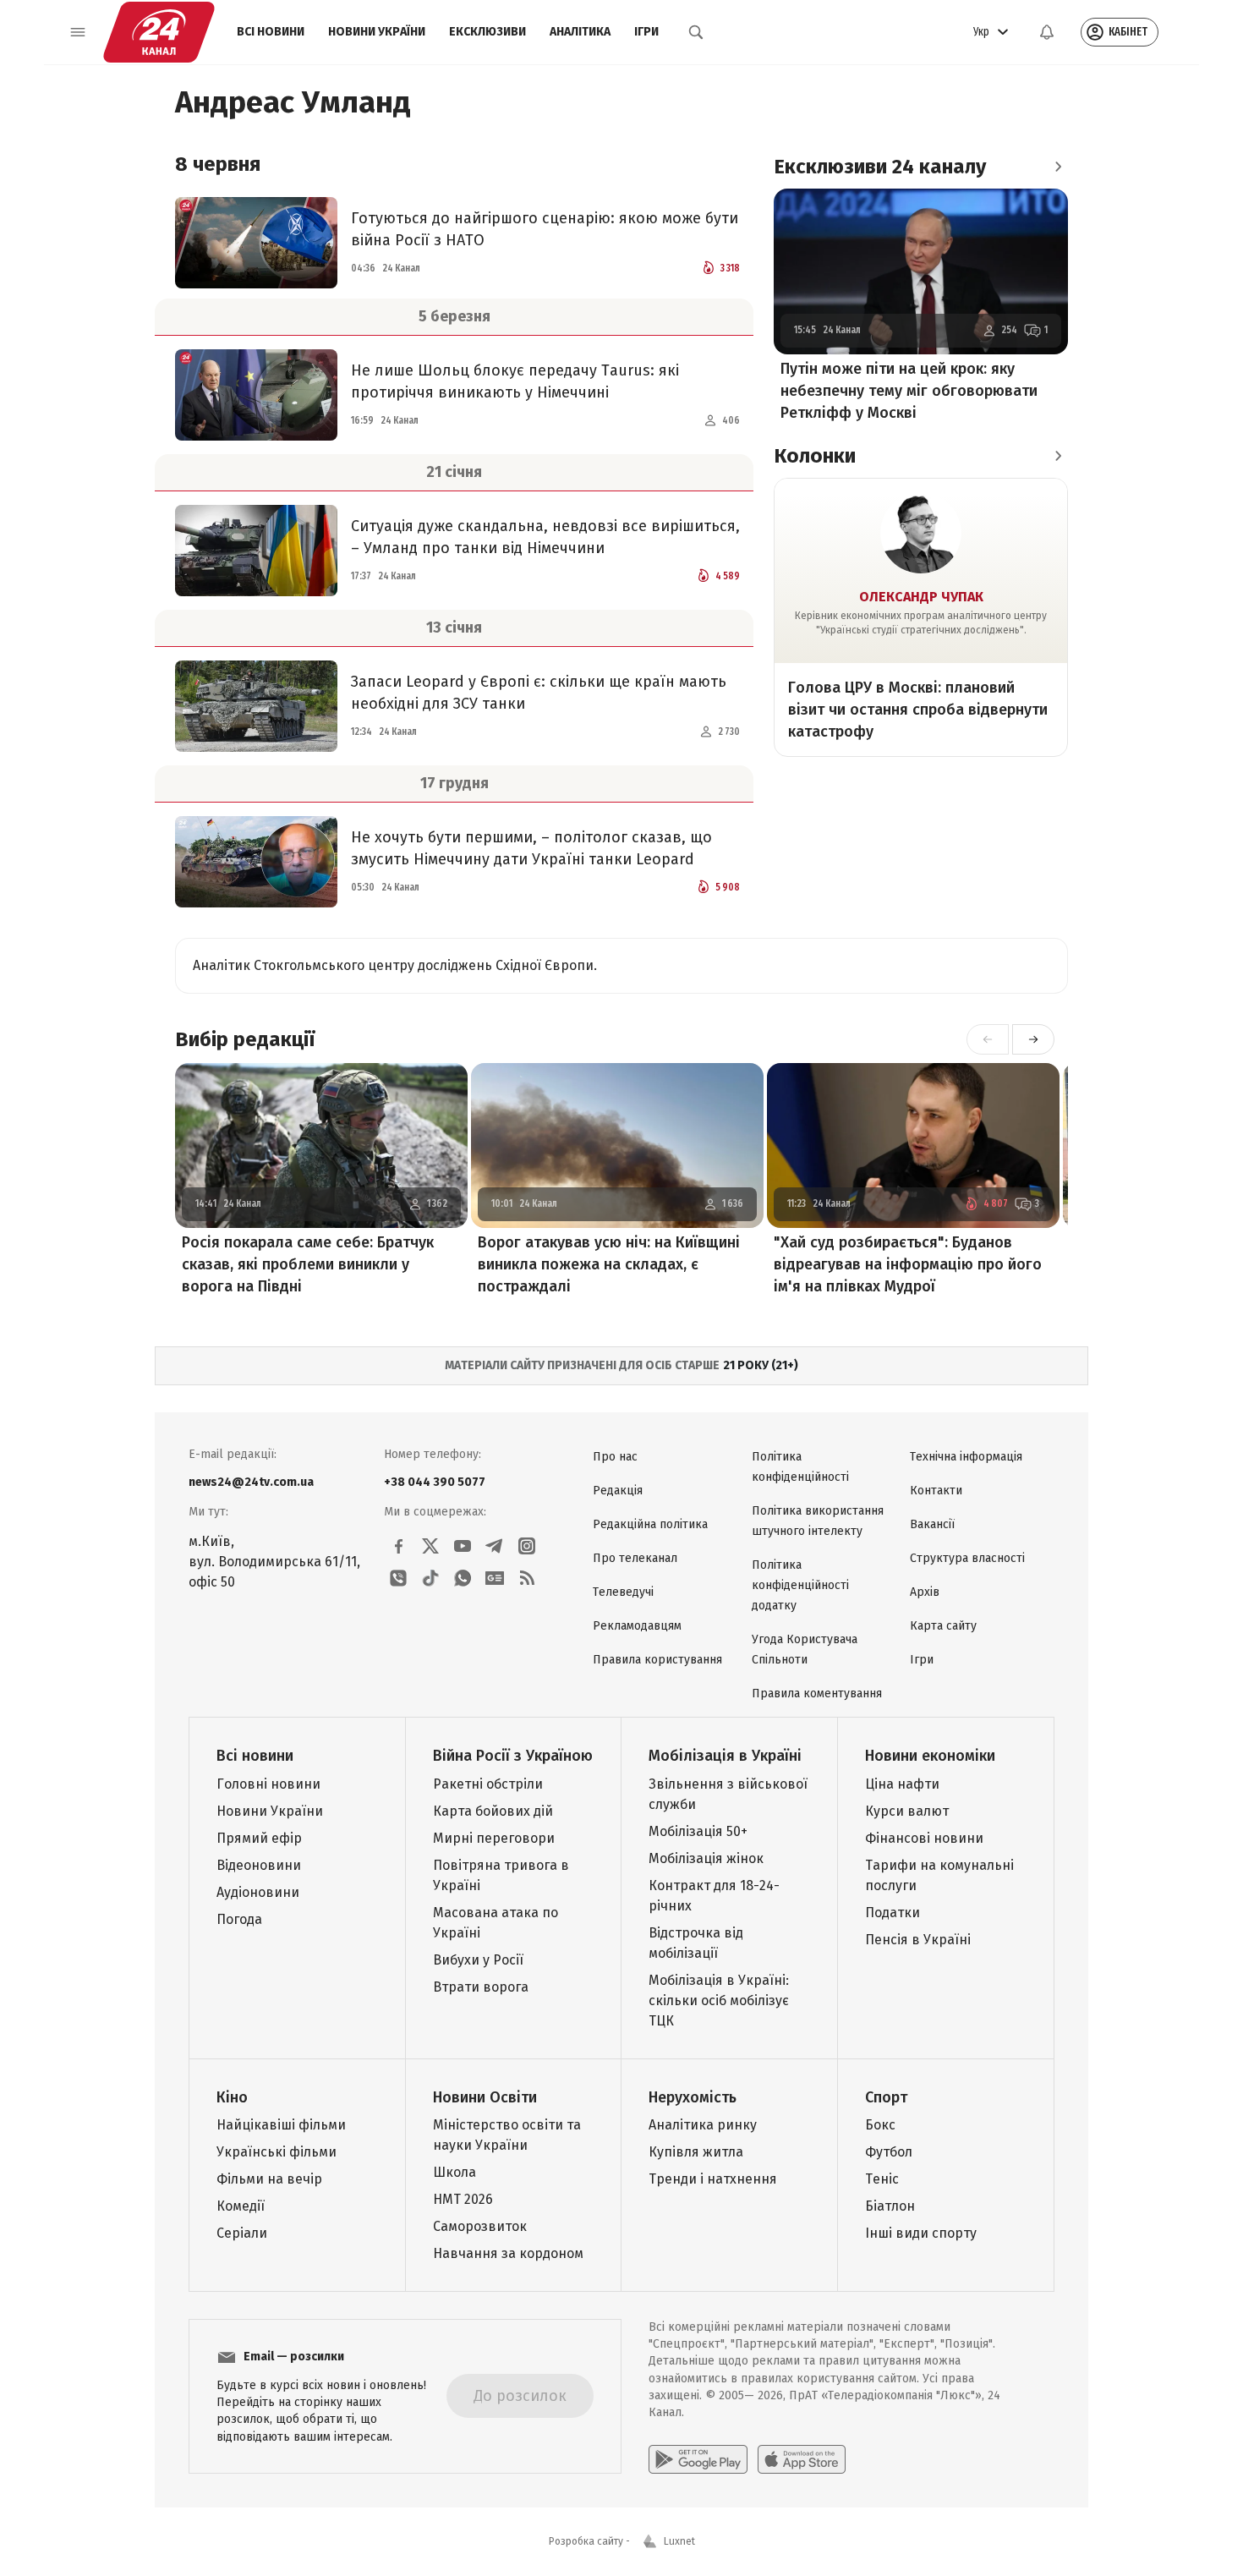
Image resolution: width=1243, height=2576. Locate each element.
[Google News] (495, 1578)
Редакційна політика (650, 1524)
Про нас (615, 1457)
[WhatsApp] (463, 1578)
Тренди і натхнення (713, 2179)
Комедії (241, 2206)
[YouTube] (463, 1546)
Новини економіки (930, 1756)
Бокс (880, 2125)
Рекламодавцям (637, 1626)
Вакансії (932, 1524)
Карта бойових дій (493, 1811)
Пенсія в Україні (918, 1940)
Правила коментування (817, 1694)
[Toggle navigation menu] (78, 32)
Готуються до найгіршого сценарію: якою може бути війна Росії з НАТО (545, 229)
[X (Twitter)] (430, 1546)
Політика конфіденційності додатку (800, 1585)
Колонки (815, 456)
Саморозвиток (480, 2226)
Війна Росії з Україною (513, 1756)
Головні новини (268, 1784)
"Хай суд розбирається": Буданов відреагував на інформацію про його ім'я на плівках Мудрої (908, 1264)
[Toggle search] (696, 32)
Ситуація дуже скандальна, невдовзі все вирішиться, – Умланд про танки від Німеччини (545, 537)
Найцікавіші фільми (281, 2125)
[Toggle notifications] (1047, 32)
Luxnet (679, 2541)
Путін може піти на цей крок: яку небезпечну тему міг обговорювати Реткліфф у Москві (909, 391)
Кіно (232, 2097)
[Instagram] (527, 1546)
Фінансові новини (924, 1838)
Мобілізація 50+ (698, 1831)
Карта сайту (943, 1626)
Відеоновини (259, 1865)
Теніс (882, 2179)
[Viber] (398, 1578)
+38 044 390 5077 (435, 1482)
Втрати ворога (481, 1987)
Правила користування (657, 1660)
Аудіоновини (258, 1892)
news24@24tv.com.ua (251, 1482)
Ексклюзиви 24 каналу (880, 167)
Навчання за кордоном (508, 2253)
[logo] (159, 32)
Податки (893, 1913)
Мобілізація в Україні (725, 1756)
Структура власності (967, 1558)
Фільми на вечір (269, 2179)
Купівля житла (696, 2152)
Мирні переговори (494, 1838)
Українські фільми (277, 2152)
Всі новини (271, 32)
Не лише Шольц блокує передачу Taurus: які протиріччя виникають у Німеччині (515, 381)
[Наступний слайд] (1033, 1039)
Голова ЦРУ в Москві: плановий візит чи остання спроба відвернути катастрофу (918, 710)
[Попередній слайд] (988, 1039)
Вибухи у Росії (478, 1960)
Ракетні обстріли (488, 1784)
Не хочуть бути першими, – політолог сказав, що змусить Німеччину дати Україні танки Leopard (531, 848)
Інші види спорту (921, 2233)
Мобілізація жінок (706, 1858)
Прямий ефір (259, 1838)
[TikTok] (430, 1578)
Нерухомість (693, 2097)
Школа (454, 2172)
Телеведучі (623, 1592)
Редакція (618, 1491)
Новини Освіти (485, 2097)
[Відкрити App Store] (802, 2459)
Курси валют (907, 1811)
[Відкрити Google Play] (698, 2459)
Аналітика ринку (703, 2125)
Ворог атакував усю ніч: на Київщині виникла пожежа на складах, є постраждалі (609, 1264)
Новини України (377, 32)
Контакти (936, 1491)
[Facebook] (398, 1546)
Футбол (889, 2152)
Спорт (886, 2097)
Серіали (242, 2233)
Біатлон (890, 2206)
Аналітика (580, 32)
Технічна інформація (966, 1457)
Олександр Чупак (921, 597)
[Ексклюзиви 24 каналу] (1058, 167)
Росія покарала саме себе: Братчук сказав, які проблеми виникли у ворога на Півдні (308, 1264)
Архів (925, 1592)
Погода (239, 1919)
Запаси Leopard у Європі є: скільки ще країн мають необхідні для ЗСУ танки (539, 693)
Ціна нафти (902, 1784)
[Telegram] (495, 1546)
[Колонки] (1058, 456)
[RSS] (527, 1578)
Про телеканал (635, 1558)
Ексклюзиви (487, 32)
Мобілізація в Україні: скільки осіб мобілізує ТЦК (719, 2001)
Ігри (646, 32)
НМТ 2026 (463, 2199)
